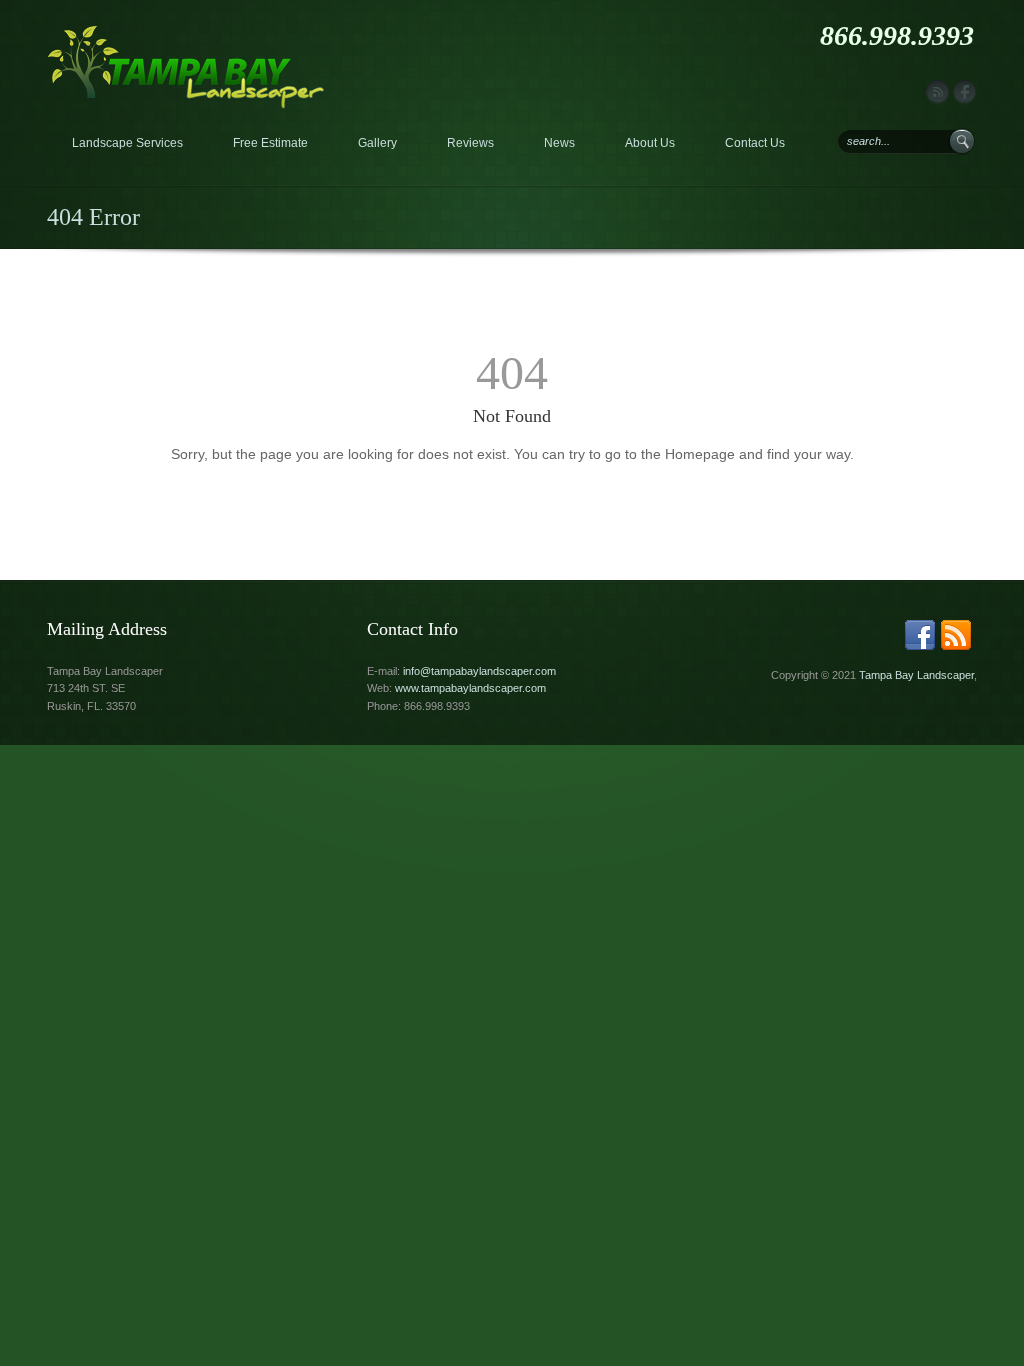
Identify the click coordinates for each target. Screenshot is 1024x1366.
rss (937, 92)
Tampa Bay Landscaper (916, 675)
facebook (964, 92)
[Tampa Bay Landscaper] (186, 34)
